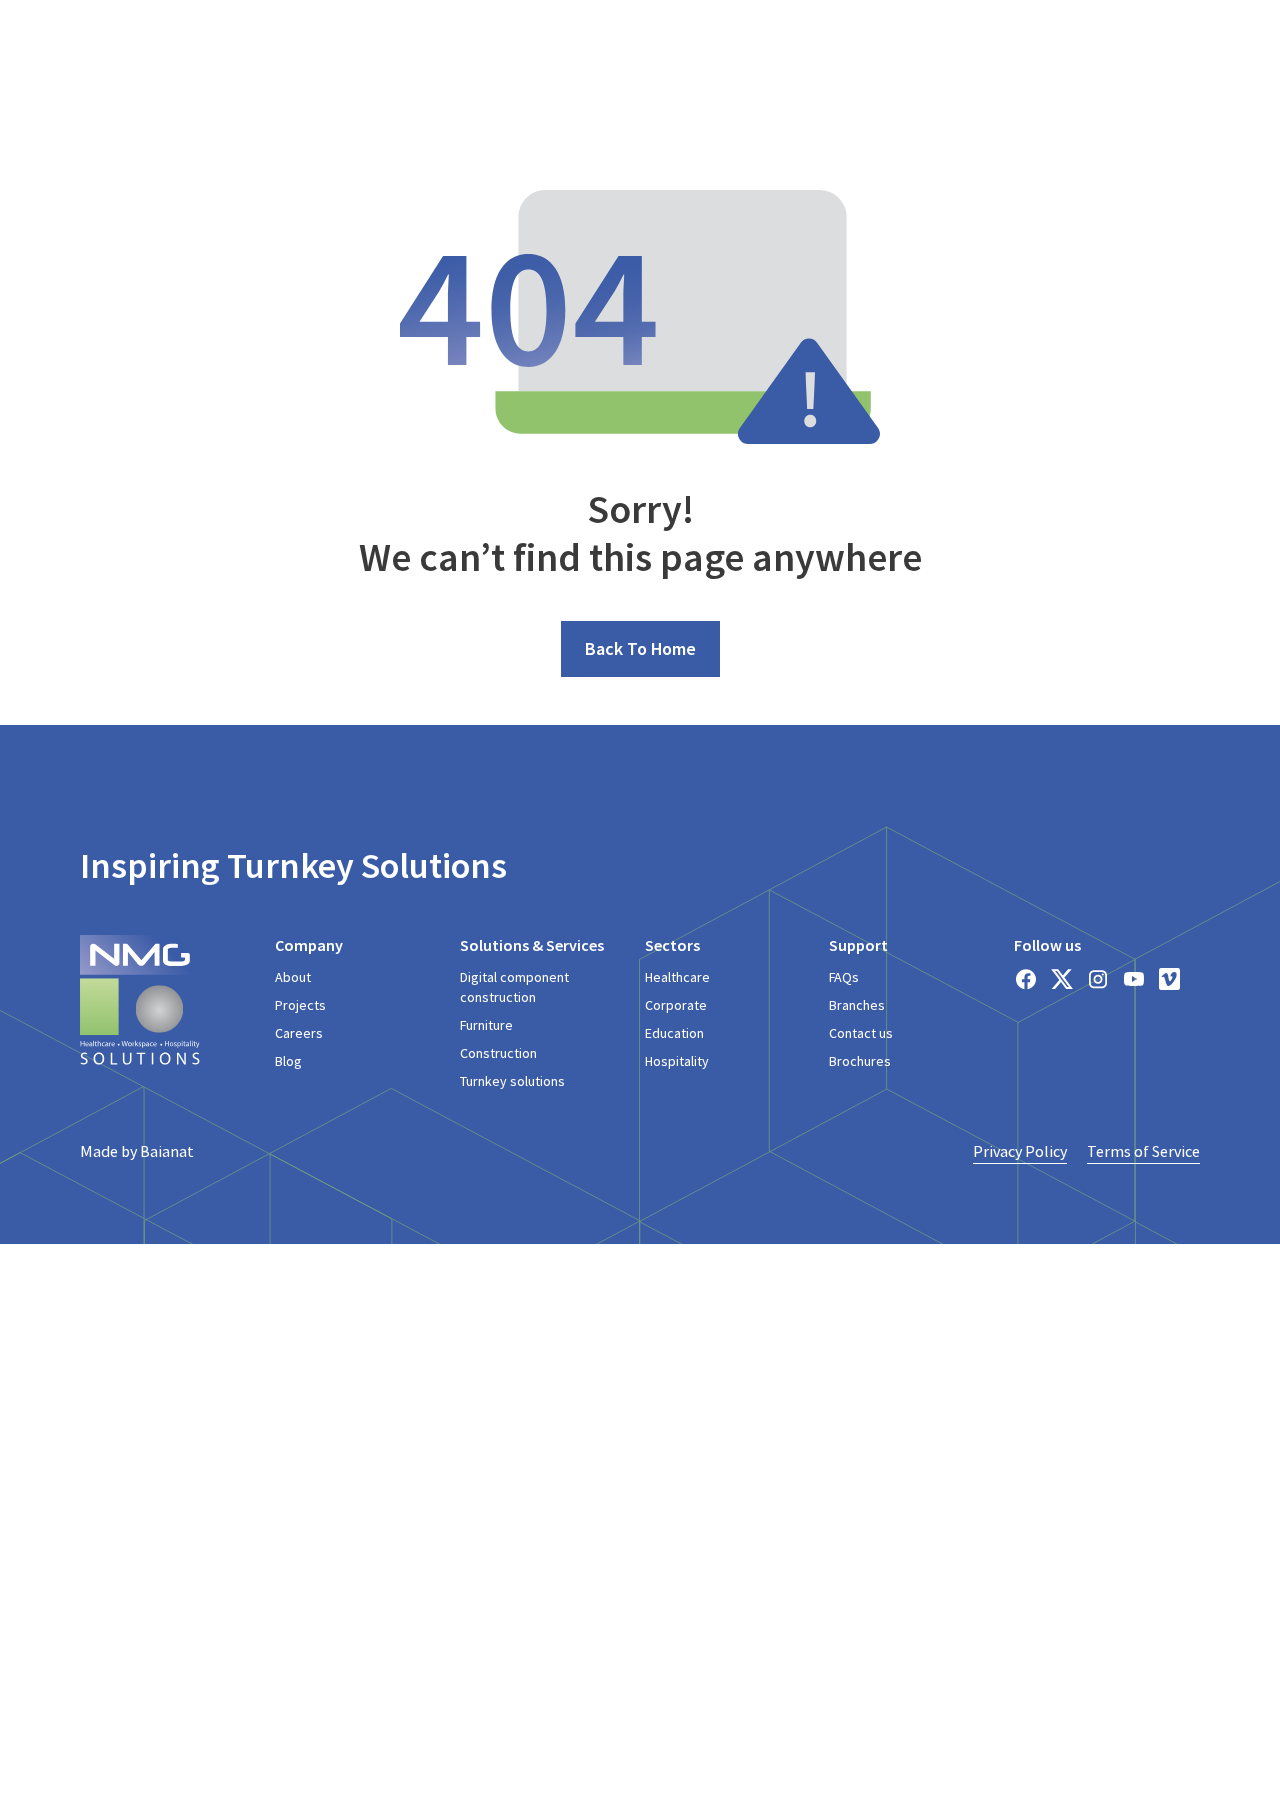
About (293, 977)
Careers (299, 1033)
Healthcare (677, 977)
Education (674, 1033)
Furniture (486, 1025)
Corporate (676, 1005)
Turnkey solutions (512, 1081)
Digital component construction (514, 987)
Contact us (861, 1033)
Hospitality (677, 1061)
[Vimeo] (1170, 979)
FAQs (844, 977)
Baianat (167, 1151)
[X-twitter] (1062, 979)
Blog (288, 1061)
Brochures (860, 1061)
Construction (498, 1053)
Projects (300, 1005)
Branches (857, 1005)
